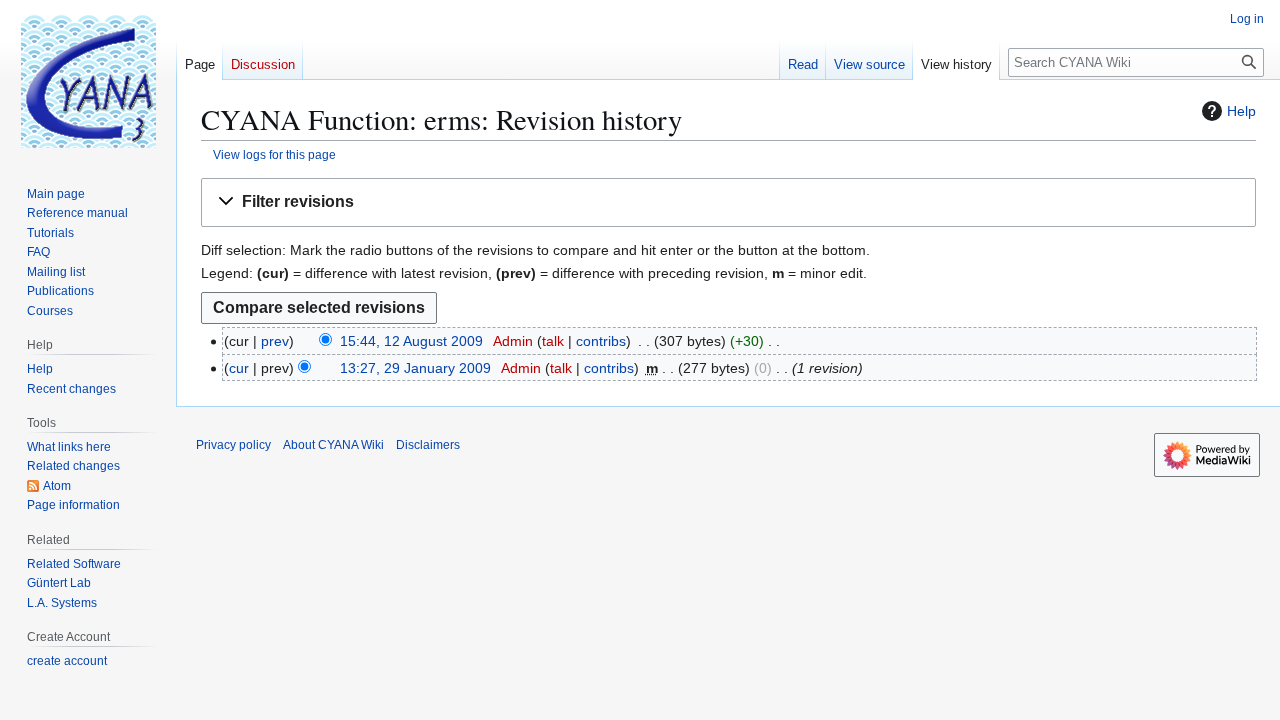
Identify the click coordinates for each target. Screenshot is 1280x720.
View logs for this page (274, 154)
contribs (601, 341)
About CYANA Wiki (333, 445)
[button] (728, 202)
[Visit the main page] (88, 80)
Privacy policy (233, 445)
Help (1241, 111)
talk (553, 341)
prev (275, 341)
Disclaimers (428, 445)
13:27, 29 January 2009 (415, 368)
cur (239, 368)
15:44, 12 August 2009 (411, 341)
